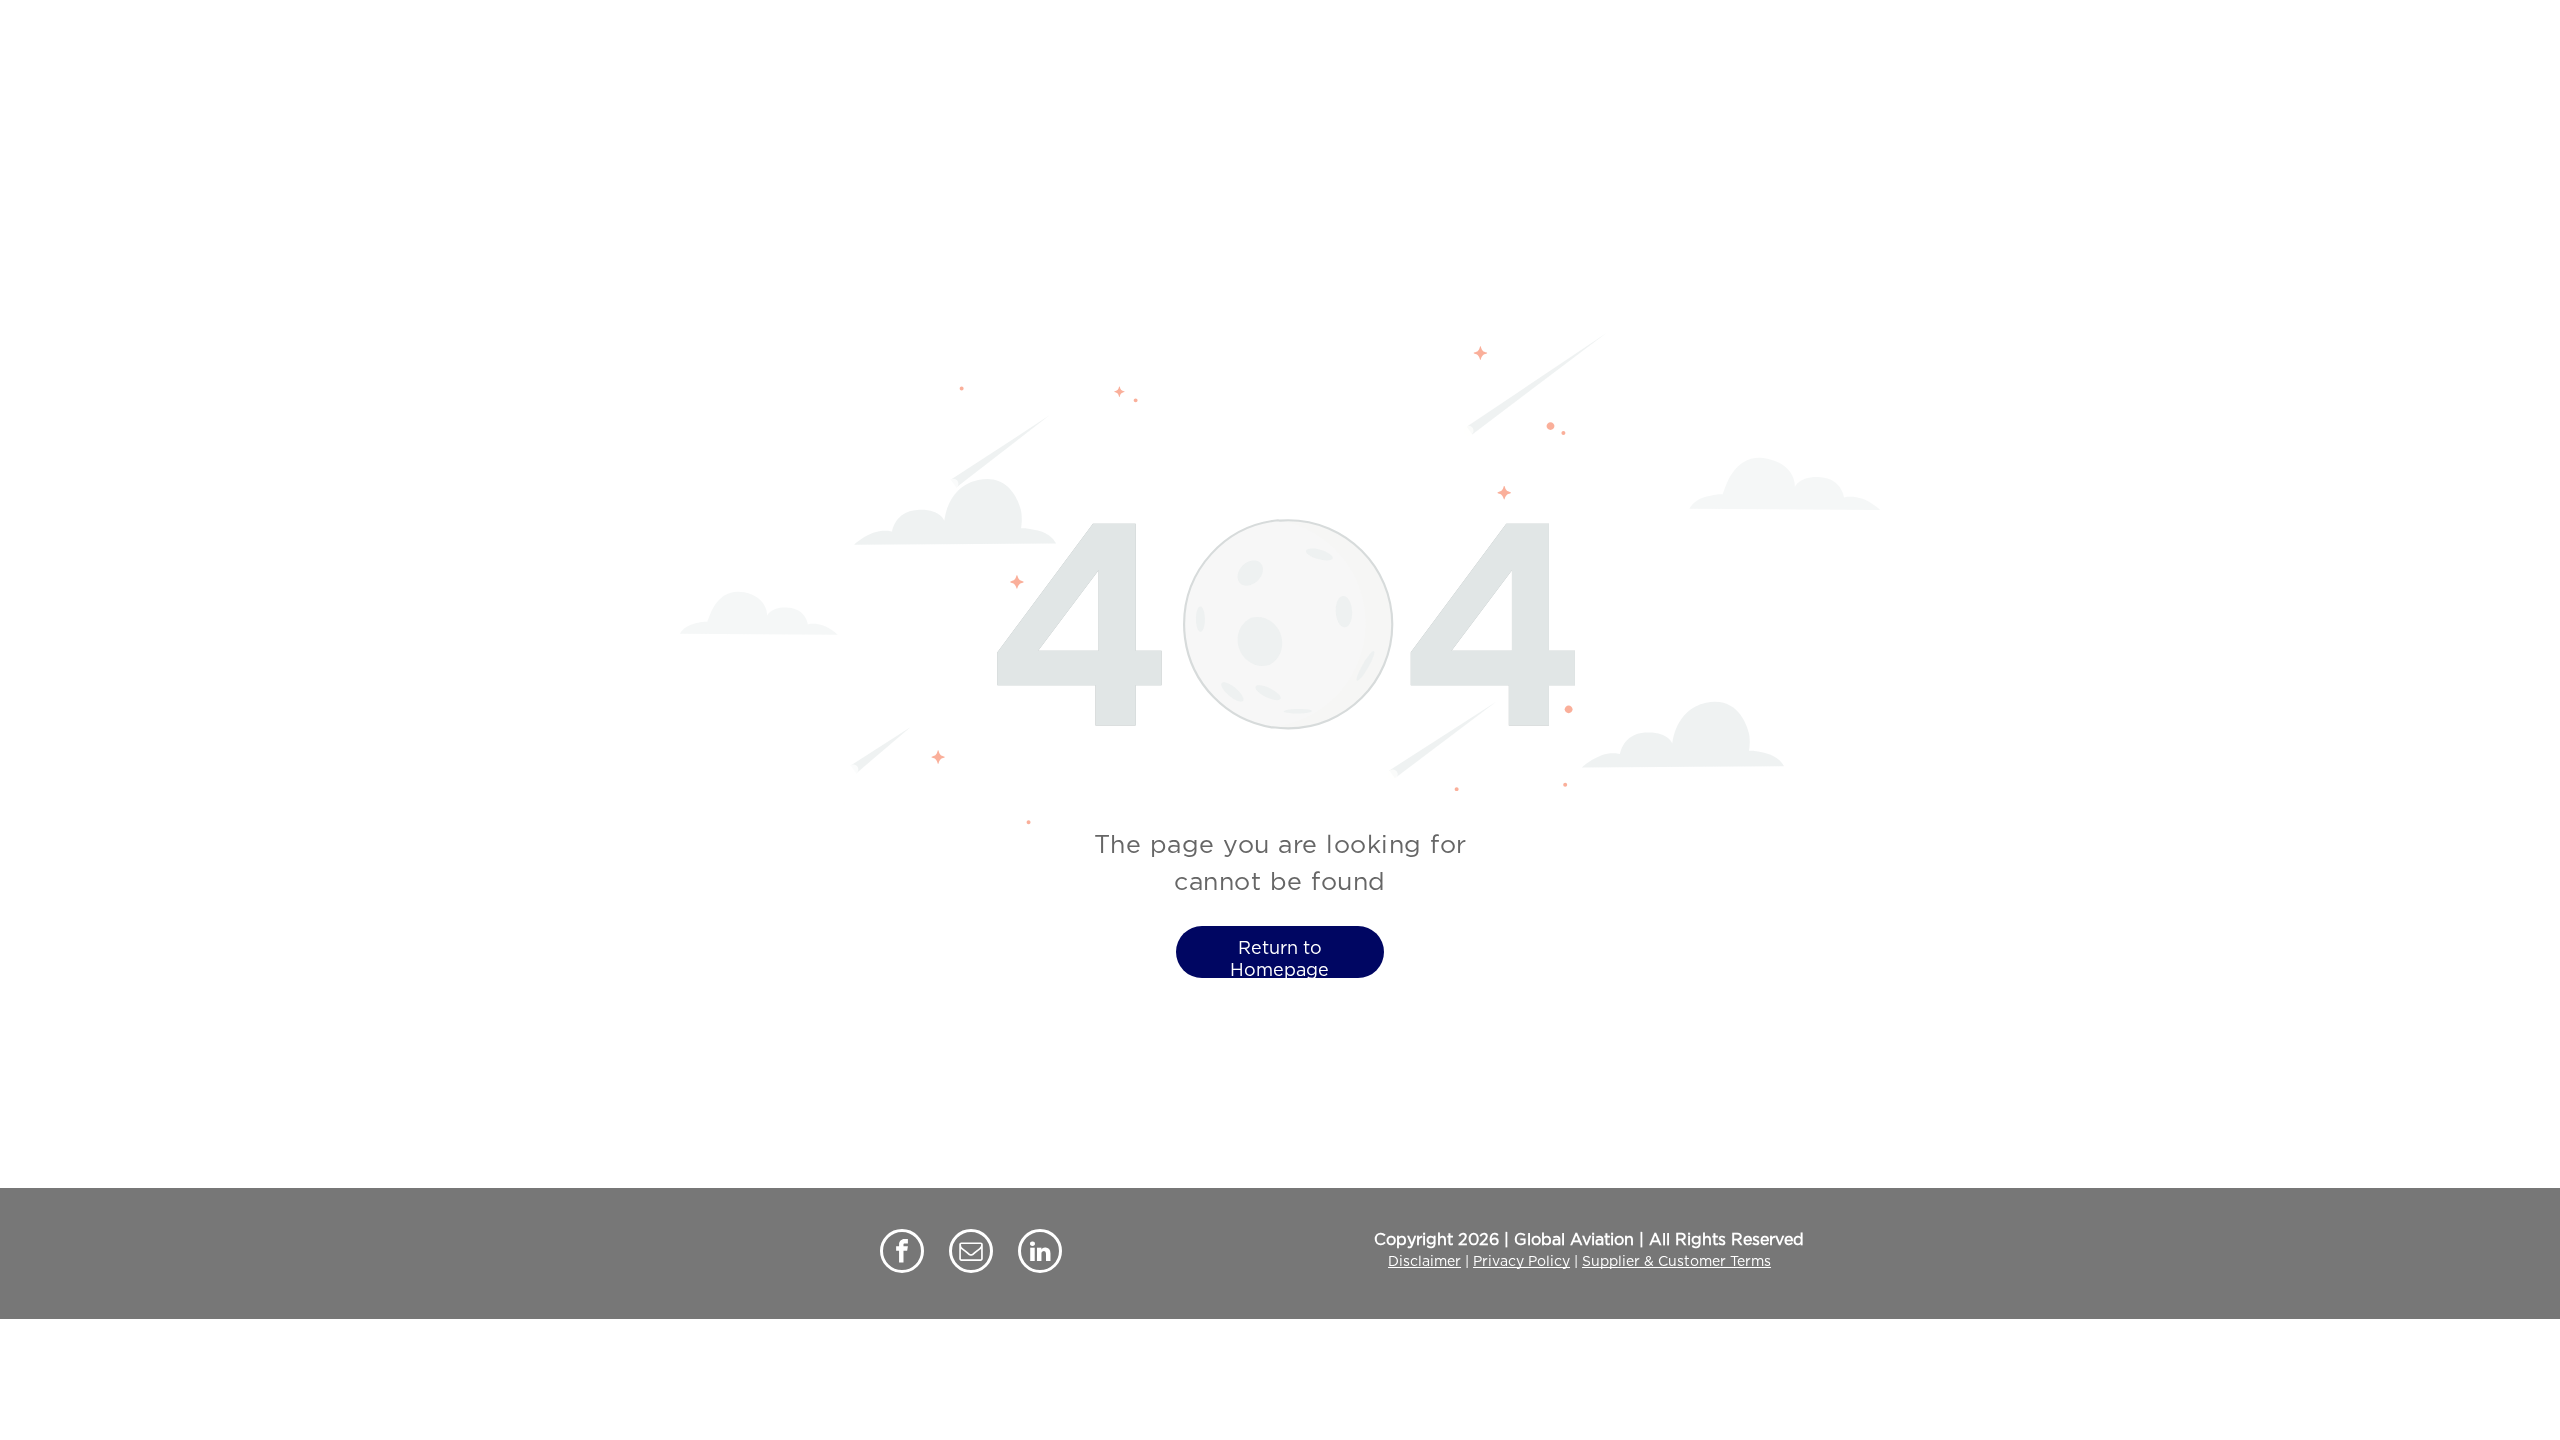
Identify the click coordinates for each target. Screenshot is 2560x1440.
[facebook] (902, 1253)
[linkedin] (1040, 1253)
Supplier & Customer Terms (1676, 1262)
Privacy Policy (1521, 1262)
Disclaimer (1424, 1262)
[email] (971, 1253)
